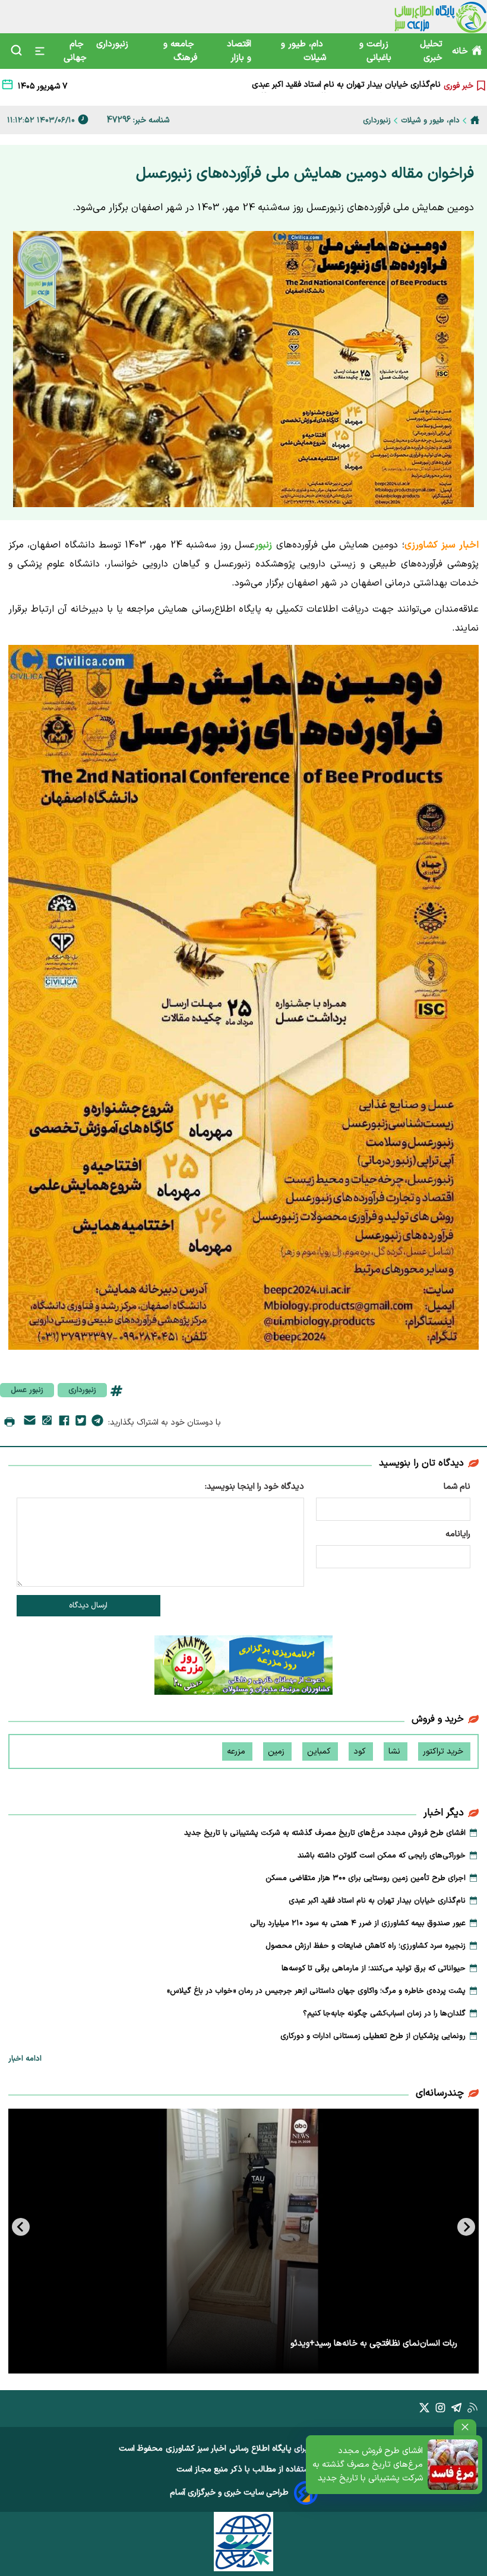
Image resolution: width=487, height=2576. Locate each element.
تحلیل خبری (431, 51)
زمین (277, 1751)
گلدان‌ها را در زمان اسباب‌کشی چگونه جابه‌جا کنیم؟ (384, 2014)
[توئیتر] (81, 1423)
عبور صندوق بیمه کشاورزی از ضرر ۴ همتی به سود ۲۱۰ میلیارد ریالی (329, 86)
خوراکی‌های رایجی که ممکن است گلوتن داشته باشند (382, 1856)
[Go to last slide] (466, 2227)
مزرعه (237, 1751)
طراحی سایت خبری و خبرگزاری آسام (229, 2493)
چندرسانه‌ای (440, 2093)
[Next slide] (21, 2227)
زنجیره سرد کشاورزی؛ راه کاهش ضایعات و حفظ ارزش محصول (366, 1946)
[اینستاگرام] (440, 2410)
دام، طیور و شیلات (303, 51)
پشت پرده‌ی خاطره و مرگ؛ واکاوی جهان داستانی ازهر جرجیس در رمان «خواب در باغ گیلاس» (316, 1991)
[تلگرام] (97, 1423)
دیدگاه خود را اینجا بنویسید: (254, 1487)
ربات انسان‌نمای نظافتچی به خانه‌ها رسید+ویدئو (374, 2344)
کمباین (320, 1751)
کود (361, 1751)
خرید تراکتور (444, 1751)
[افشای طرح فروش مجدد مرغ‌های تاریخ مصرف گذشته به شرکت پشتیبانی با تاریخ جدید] (453, 2465)
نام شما (457, 1487)
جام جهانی (75, 51)
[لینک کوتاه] (47, 1423)
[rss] (472, 2410)
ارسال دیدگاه (88, 1606)
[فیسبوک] (64, 1423)
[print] (10, 1423)
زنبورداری (114, 44)
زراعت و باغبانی (375, 51)
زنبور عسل (27, 1390)
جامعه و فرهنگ (180, 51)
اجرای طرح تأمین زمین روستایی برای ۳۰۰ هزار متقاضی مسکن (366, 1878)
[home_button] (475, 120)
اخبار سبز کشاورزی (196, 2449)
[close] (465, 2427)
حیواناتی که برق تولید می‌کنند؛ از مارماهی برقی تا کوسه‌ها (374, 1969)
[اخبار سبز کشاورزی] (440, 17)
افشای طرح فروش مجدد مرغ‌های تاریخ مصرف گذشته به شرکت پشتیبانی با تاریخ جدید (368, 2465)
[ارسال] (30, 1423)
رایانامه (458, 1534)
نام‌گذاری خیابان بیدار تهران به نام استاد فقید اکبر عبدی (377, 1901)
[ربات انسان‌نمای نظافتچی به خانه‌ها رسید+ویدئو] (243, 2241)
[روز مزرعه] (243, 1667)
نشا (396, 1751)
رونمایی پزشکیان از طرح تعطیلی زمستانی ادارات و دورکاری (373, 2036)
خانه (460, 51)
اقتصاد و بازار (239, 51)
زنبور (263, 545)
